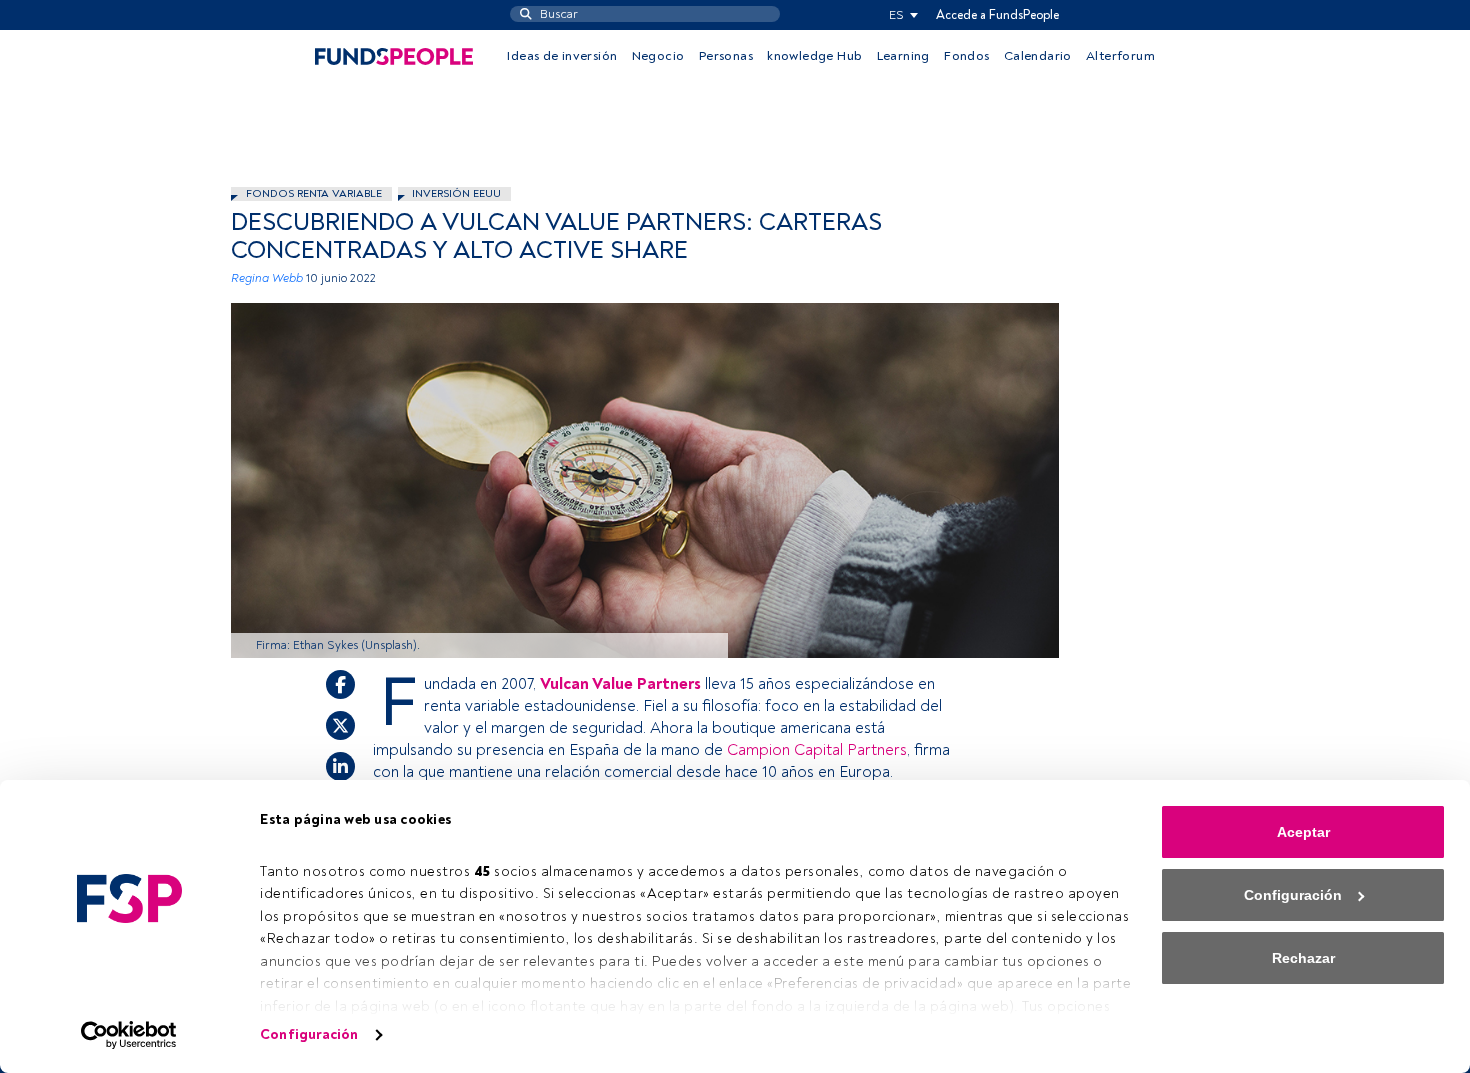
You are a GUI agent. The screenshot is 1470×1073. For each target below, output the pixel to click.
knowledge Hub (814, 56)
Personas (726, 56)
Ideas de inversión (562, 56)
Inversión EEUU (456, 193)
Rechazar (1303, 958)
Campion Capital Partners (817, 750)
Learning (903, 56)
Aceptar (1303, 832)
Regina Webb (267, 278)
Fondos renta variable (314, 193)
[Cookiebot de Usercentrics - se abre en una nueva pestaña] (129, 1035)
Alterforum (1120, 56)
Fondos (966, 56)
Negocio (658, 56)
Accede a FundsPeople (997, 15)
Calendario (1038, 56)
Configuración (309, 1034)
